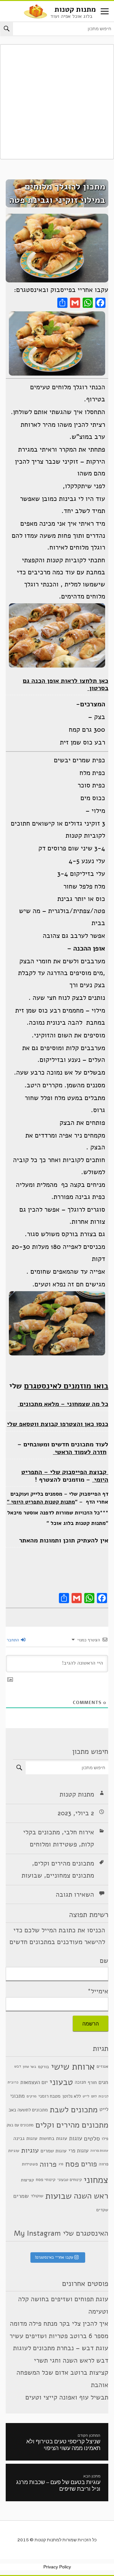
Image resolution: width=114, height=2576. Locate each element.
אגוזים (102, 2066)
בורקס (44, 2066)
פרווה (48, 2164)
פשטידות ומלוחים (53, 1844)
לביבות (103, 2096)
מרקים (32, 2096)
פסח (72, 2164)
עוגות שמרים (54, 2151)
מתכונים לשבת (74, 2109)
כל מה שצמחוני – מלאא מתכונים (63, 1404)
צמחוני (96, 2180)
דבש (18, 2066)
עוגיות (30, 2150)
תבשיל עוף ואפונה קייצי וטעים (67, 2397)
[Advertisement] (57, 102)
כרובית (13, 2082)
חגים (103, 2083)
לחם (94, 2096)
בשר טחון (29, 2066)
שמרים (21, 2196)
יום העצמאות (34, 2082)
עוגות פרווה (99, 2150)
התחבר (13, 1640)
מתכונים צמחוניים (70, 1875)
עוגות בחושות (53, 2138)
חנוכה (80, 2082)
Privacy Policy (57, 2567)
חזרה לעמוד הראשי (80, 1452)
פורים (89, 2164)
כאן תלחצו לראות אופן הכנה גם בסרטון (66, 685)
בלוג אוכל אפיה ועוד (71, 16)
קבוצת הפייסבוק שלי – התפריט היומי (65, 1476)
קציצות (27, 2180)
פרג (61, 2164)
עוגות (76, 2138)
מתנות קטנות (75, 9)
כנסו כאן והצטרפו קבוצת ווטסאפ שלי (58, 1424)
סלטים (92, 2138)
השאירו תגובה (75, 1894)
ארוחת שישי (73, 2067)
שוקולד (37, 2196)
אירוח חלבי (79, 1832)
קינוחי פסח (46, 2180)
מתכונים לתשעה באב (28, 2110)
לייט (86, 2096)
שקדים (102, 2210)
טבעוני (61, 2082)
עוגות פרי (78, 2150)
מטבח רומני (49, 2096)
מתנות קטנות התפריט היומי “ (41, 1502)
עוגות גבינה (25, 2138)
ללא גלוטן (72, 2096)
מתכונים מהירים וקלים (64, 1863)
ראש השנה (91, 2196)
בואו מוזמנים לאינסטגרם (66, 1386)
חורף (92, 2082)
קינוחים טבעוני (70, 2180)
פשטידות (30, 2164)
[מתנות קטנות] (35, 11)
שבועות (32, 1875)
